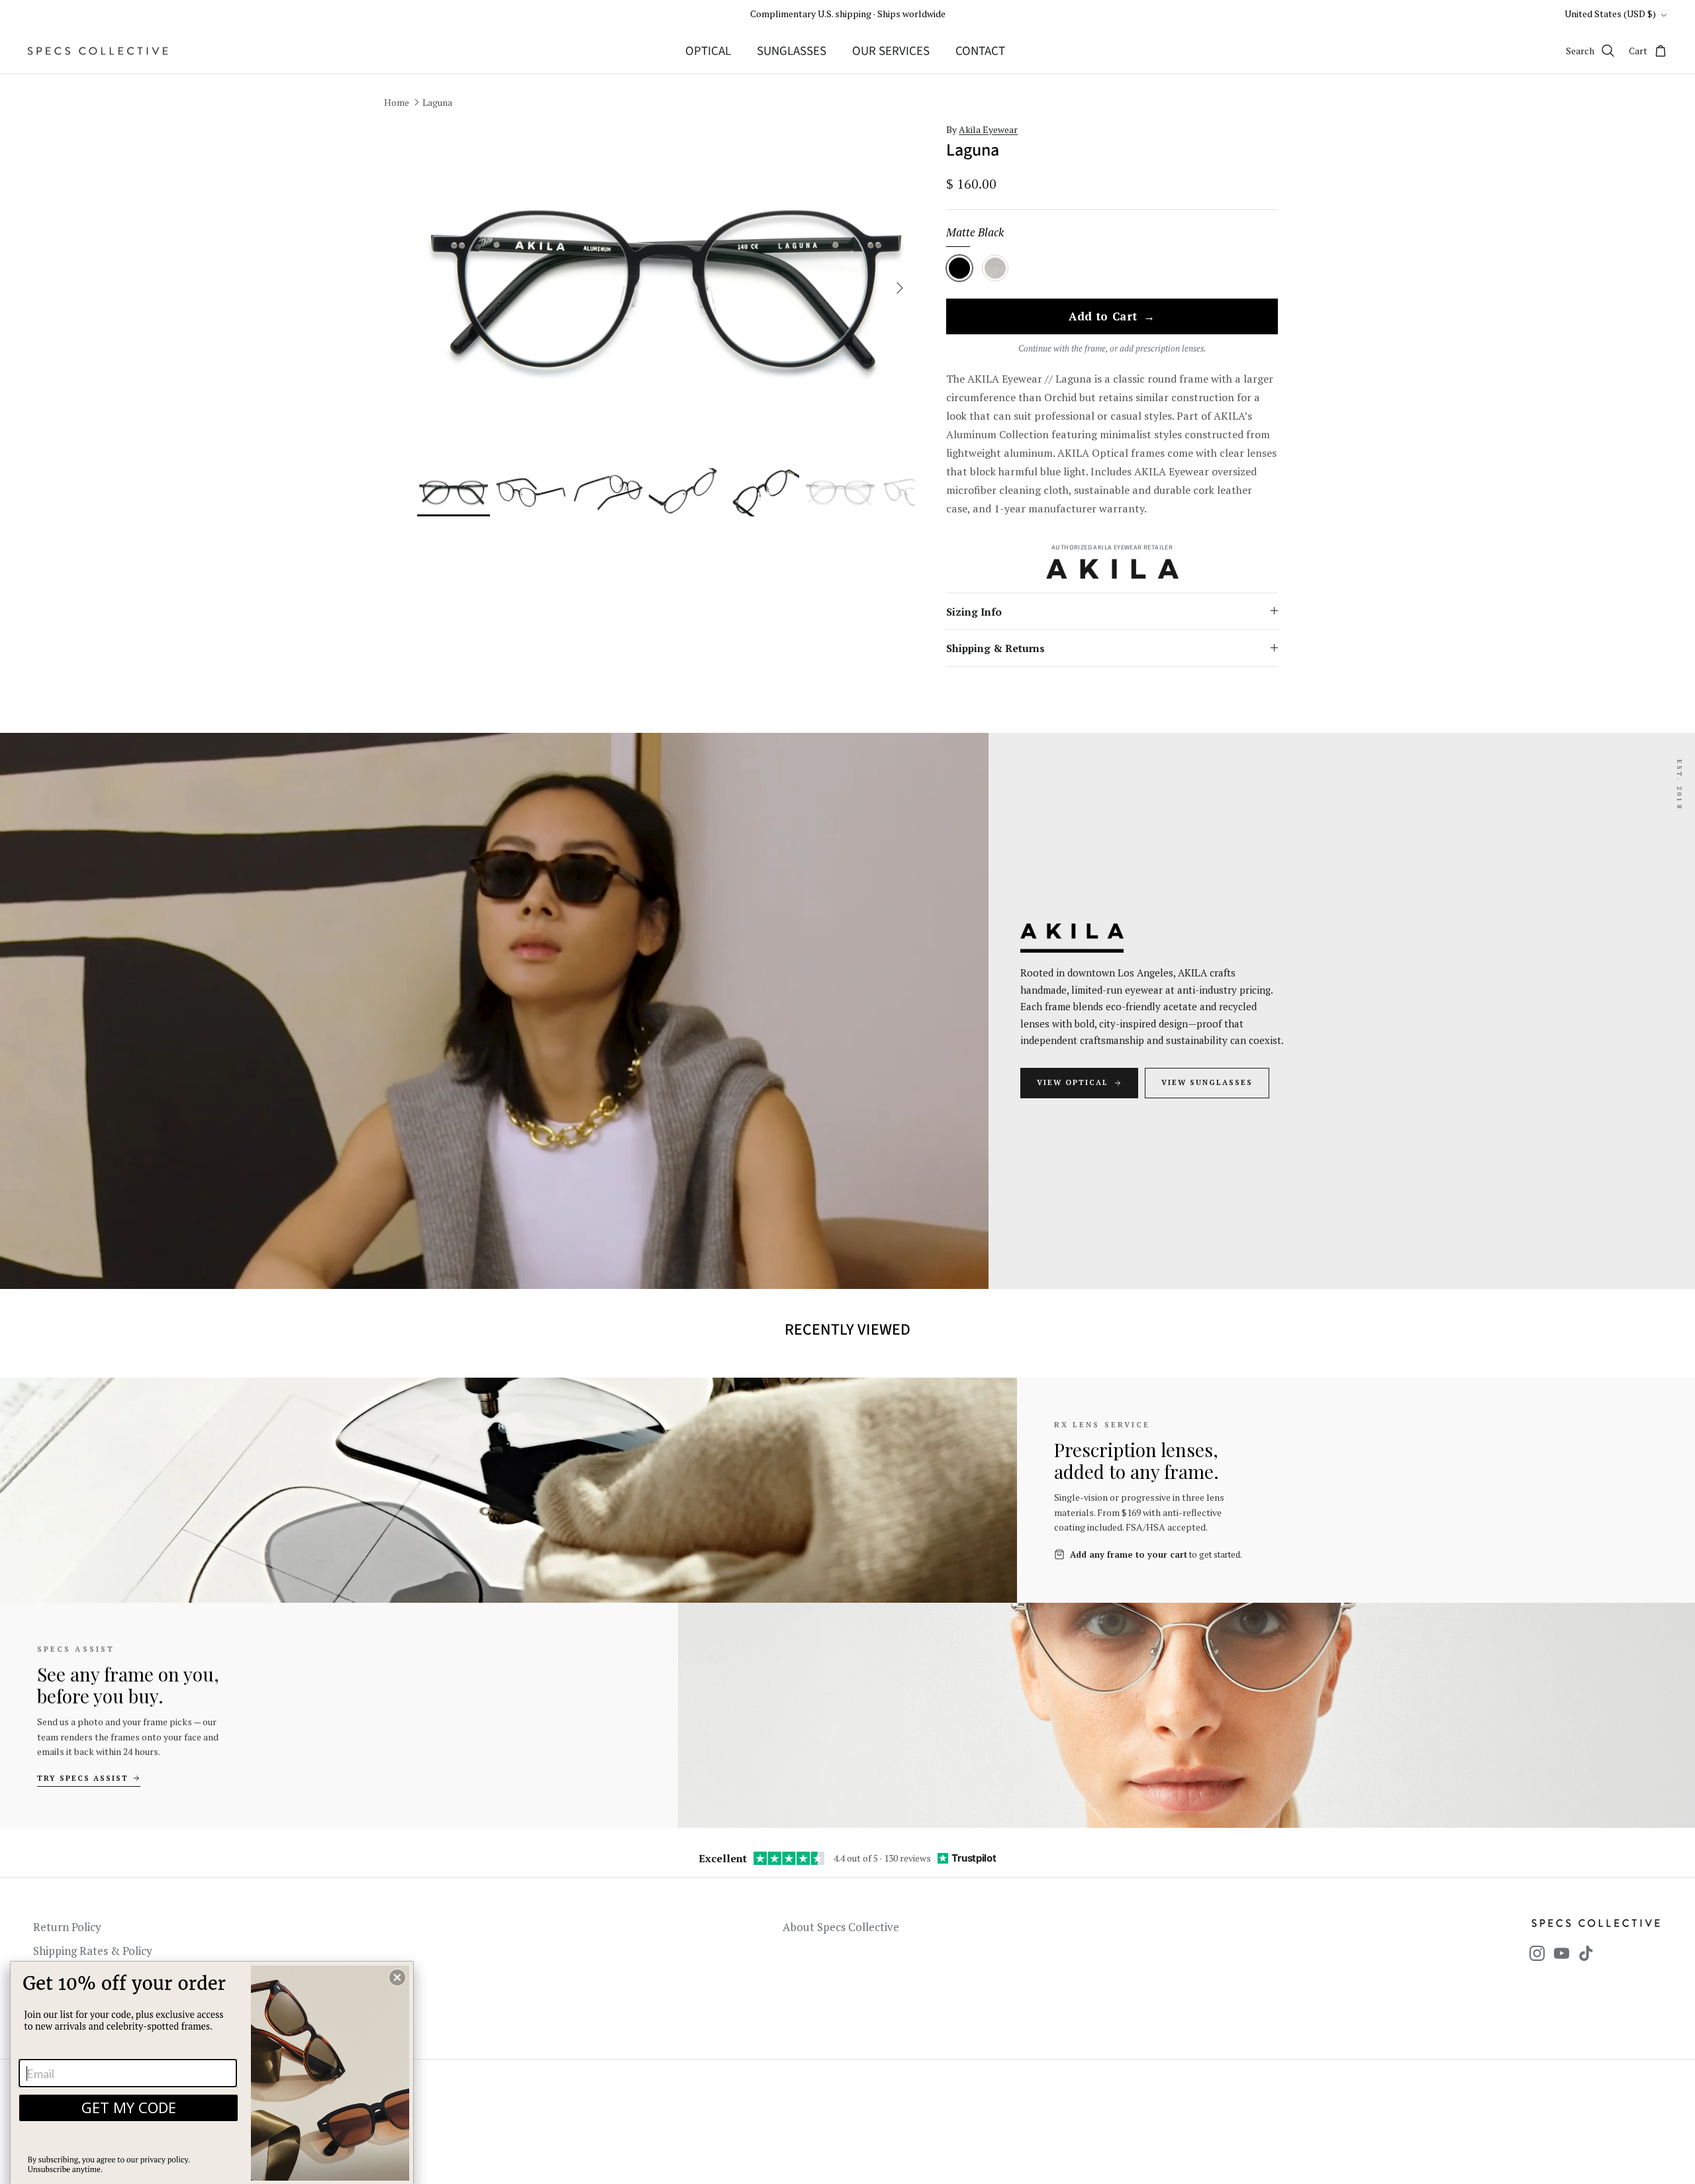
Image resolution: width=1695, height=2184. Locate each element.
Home (397, 102)
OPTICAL (708, 51)
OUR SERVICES (891, 51)
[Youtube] (1562, 1953)
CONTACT (980, 51)
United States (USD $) (1610, 14)
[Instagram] (1537, 1953)
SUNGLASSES (792, 51)
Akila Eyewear (988, 129)
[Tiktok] (1586, 1953)
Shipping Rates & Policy (93, 1951)
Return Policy (67, 1927)
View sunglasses (1207, 1082)
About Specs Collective (841, 1927)
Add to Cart (1112, 317)
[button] (397, 1977)
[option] (666, 288)
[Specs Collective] (98, 51)
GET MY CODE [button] (129, 2107)
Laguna (437, 102)
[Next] (900, 288)
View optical (1073, 1082)
